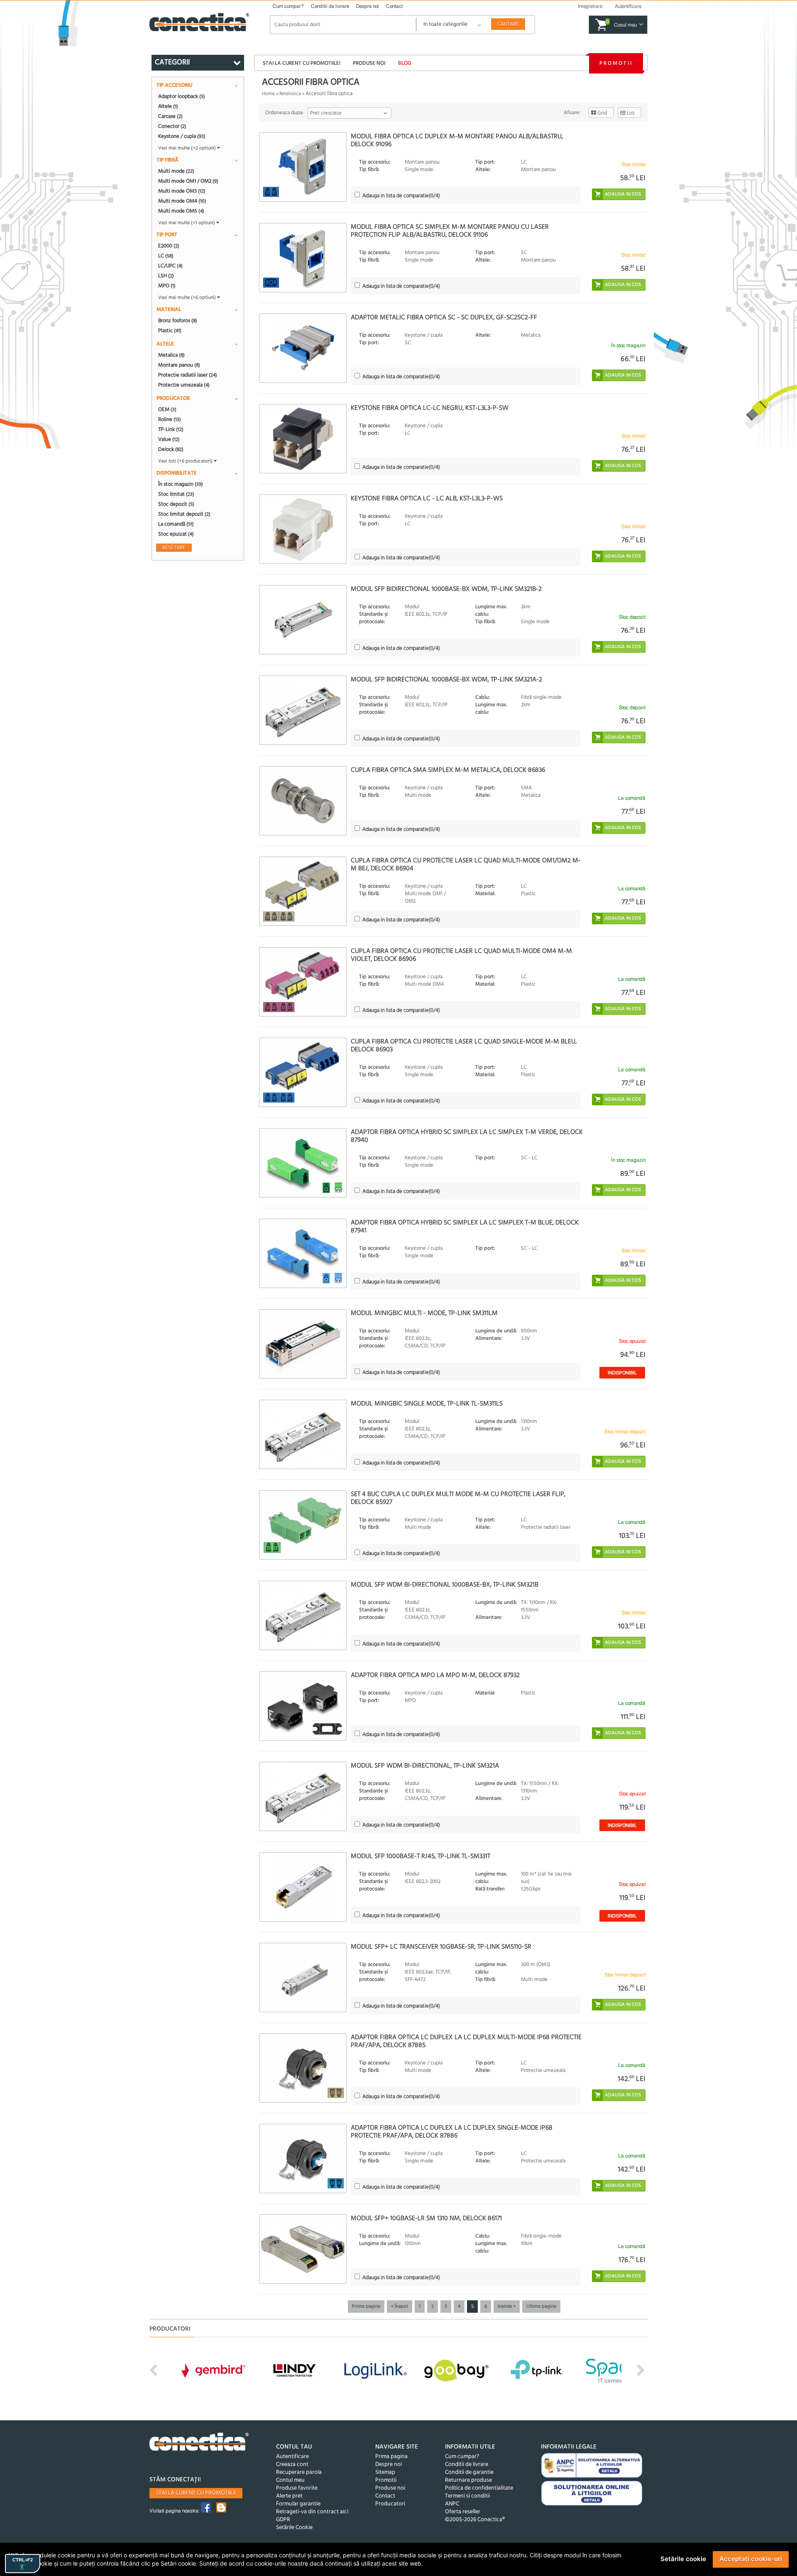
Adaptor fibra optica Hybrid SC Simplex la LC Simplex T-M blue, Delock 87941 (465, 1227)
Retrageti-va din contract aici (312, 2512)
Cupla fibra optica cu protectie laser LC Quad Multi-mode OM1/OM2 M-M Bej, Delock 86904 (466, 865)
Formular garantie (298, 2504)
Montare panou (179, 365)
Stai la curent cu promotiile (196, 2493)
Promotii (616, 63)
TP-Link (171, 429)
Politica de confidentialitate (479, 2488)
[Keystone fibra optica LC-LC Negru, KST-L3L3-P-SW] (303, 439)
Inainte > (507, 2307)
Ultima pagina (541, 2307)
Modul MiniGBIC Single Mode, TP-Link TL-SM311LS (427, 1404)
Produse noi (369, 63)
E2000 (169, 246)
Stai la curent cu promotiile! (302, 63)
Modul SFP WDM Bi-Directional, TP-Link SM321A (425, 1766)
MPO (167, 286)
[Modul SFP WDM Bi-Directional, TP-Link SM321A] (303, 1796)
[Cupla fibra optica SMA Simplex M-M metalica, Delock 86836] (303, 801)
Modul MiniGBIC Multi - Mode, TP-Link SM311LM (424, 1313)
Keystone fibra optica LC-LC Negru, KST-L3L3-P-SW (430, 408)
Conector (172, 126)
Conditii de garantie (469, 2472)
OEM (167, 409)
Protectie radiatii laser (188, 375)
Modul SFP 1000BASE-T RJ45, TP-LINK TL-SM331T (421, 1856)
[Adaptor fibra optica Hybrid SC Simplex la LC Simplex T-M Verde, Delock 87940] (303, 1163)
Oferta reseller (463, 2512)
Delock (171, 449)
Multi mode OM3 (182, 191)
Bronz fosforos (178, 321)
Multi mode (176, 171)
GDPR (283, 2520)
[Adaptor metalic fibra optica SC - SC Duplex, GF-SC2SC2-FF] (303, 348)
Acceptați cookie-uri (751, 2559)
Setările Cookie (294, 2528)
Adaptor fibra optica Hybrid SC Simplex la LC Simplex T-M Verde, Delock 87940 (467, 1136)
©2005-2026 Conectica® (475, 2520)
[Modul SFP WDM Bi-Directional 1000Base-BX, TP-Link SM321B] (303, 1615)
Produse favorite (297, 2488)
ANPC (452, 2504)
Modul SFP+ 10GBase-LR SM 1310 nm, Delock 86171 (426, 2218)
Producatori (390, 2504)
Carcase (170, 116)
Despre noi (368, 6)
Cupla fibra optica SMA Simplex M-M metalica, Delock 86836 (448, 770)
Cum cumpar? (288, 6)
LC (166, 256)
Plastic (170, 331)
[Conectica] (199, 2443)
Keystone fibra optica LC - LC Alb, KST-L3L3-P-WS (427, 499)
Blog (405, 63)
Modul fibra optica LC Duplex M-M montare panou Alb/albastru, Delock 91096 (457, 141)
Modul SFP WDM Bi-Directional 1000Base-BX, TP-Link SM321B (445, 1585)
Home (268, 94)
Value (169, 439)
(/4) (401, 196)
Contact (394, 6)
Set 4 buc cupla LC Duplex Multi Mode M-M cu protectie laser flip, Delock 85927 (458, 1498)
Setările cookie (683, 2559)
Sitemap (385, 2472)
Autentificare (292, 2457)
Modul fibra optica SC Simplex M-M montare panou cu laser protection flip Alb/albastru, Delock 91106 (450, 231)
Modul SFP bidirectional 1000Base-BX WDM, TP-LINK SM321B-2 (446, 589)
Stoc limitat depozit (184, 514)
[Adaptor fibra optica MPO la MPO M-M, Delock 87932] (303, 1706)
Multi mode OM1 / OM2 (188, 181)
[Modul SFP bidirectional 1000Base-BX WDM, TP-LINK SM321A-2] (303, 710)
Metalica (171, 355)
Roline (170, 419)
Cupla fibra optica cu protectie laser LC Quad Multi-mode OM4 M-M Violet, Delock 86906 (461, 955)
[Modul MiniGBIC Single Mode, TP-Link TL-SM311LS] (303, 1434)
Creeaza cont (292, 2465)
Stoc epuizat (176, 534)
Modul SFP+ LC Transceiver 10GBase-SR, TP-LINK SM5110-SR (441, 1947)
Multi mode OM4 (182, 201)
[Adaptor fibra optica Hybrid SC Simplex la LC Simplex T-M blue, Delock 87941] (303, 1253)
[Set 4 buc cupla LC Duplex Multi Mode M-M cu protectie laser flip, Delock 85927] (303, 1525)
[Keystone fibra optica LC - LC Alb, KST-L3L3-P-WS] (303, 529)
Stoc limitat (176, 494)
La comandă (176, 524)
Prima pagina (366, 2307)
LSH (166, 276)
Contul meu (290, 2480)
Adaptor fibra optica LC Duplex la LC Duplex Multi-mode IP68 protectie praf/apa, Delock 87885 (466, 2041)
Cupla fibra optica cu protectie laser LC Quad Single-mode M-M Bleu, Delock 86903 (464, 1046)
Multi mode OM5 (181, 211)
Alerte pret (289, 2496)
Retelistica (290, 94)
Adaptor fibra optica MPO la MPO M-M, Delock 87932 (435, 1675)
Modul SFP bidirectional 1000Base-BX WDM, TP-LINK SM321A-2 (446, 680)
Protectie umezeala (184, 385)
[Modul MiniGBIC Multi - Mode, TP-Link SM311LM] (303, 1344)
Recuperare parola (299, 2472)
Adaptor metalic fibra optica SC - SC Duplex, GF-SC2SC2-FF (444, 318)
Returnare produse (468, 2480)
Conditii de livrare (330, 6)
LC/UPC (170, 266)
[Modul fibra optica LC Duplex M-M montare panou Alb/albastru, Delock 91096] (303, 167)
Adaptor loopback (182, 96)
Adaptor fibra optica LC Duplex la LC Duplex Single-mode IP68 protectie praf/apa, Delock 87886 (452, 2132)
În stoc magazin (181, 484)
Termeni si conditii (467, 2496)
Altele (168, 106)
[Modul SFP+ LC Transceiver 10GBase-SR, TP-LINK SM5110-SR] (303, 1977)
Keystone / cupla (182, 136)
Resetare (174, 548)
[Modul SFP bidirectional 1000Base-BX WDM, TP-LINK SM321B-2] (303, 620)
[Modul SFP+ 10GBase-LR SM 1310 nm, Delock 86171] (303, 2249)
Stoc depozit (176, 504)
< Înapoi (400, 2307)
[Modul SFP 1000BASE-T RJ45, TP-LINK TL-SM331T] (303, 1887)
